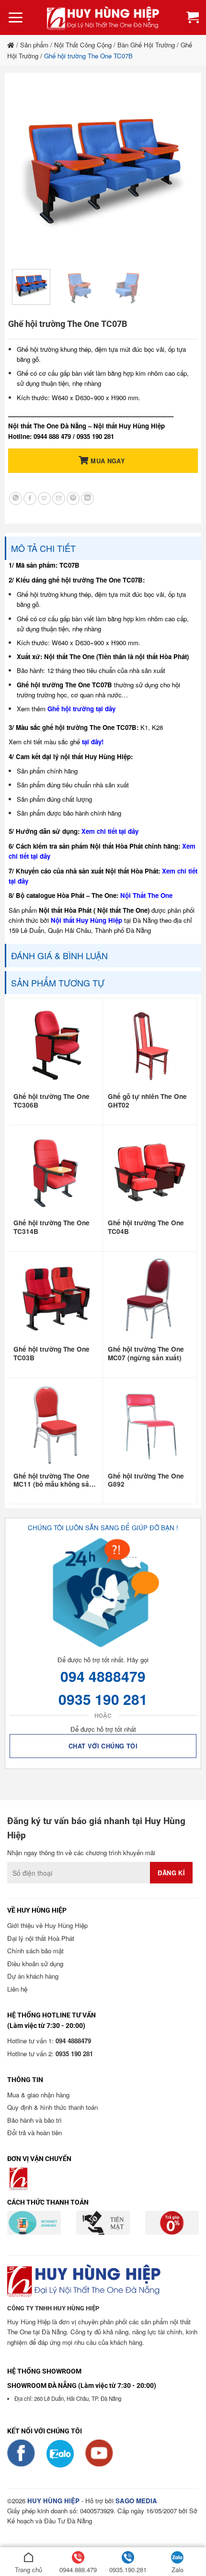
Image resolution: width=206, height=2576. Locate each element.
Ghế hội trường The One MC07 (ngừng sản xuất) (146, 1354)
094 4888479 (103, 1676)
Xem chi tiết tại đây (110, 831)
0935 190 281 (103, 1699)
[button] (16, 18)
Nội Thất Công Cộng (83, 45)
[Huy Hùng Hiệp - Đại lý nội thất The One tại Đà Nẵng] (103, 17)
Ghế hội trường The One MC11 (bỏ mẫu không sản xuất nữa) (53, 1480)
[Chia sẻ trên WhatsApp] (16, 498)
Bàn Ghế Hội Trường (146, 45)
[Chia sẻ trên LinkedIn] (87, 498)
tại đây (92, 742)
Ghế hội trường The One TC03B (51, 1354)
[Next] (178, 171)
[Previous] (28, 171)
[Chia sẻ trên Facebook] (30, 498)
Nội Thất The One (146, 895)
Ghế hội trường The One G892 (146, 1480)
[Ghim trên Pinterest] (73, 498)
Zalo (177, 2570)
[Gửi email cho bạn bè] (59, 498)
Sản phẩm (34, 45)
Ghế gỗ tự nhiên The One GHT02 (147, 1101)
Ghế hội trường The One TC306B (51, 1101)
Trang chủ (29, 2570)
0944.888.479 (78, 2570)
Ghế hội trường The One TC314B (51, 1227)
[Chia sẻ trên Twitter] (44, 498)
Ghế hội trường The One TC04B (146, 1227)
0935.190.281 (128, 2570)
